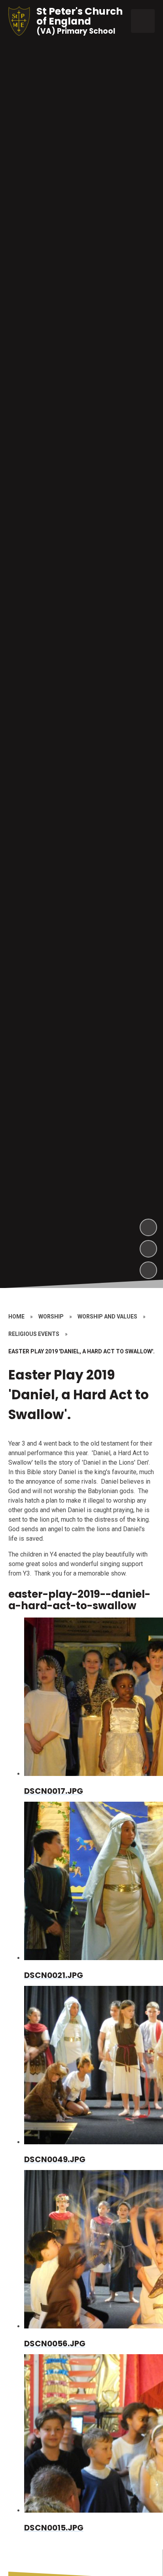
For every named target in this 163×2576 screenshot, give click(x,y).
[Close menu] (143, 21)
